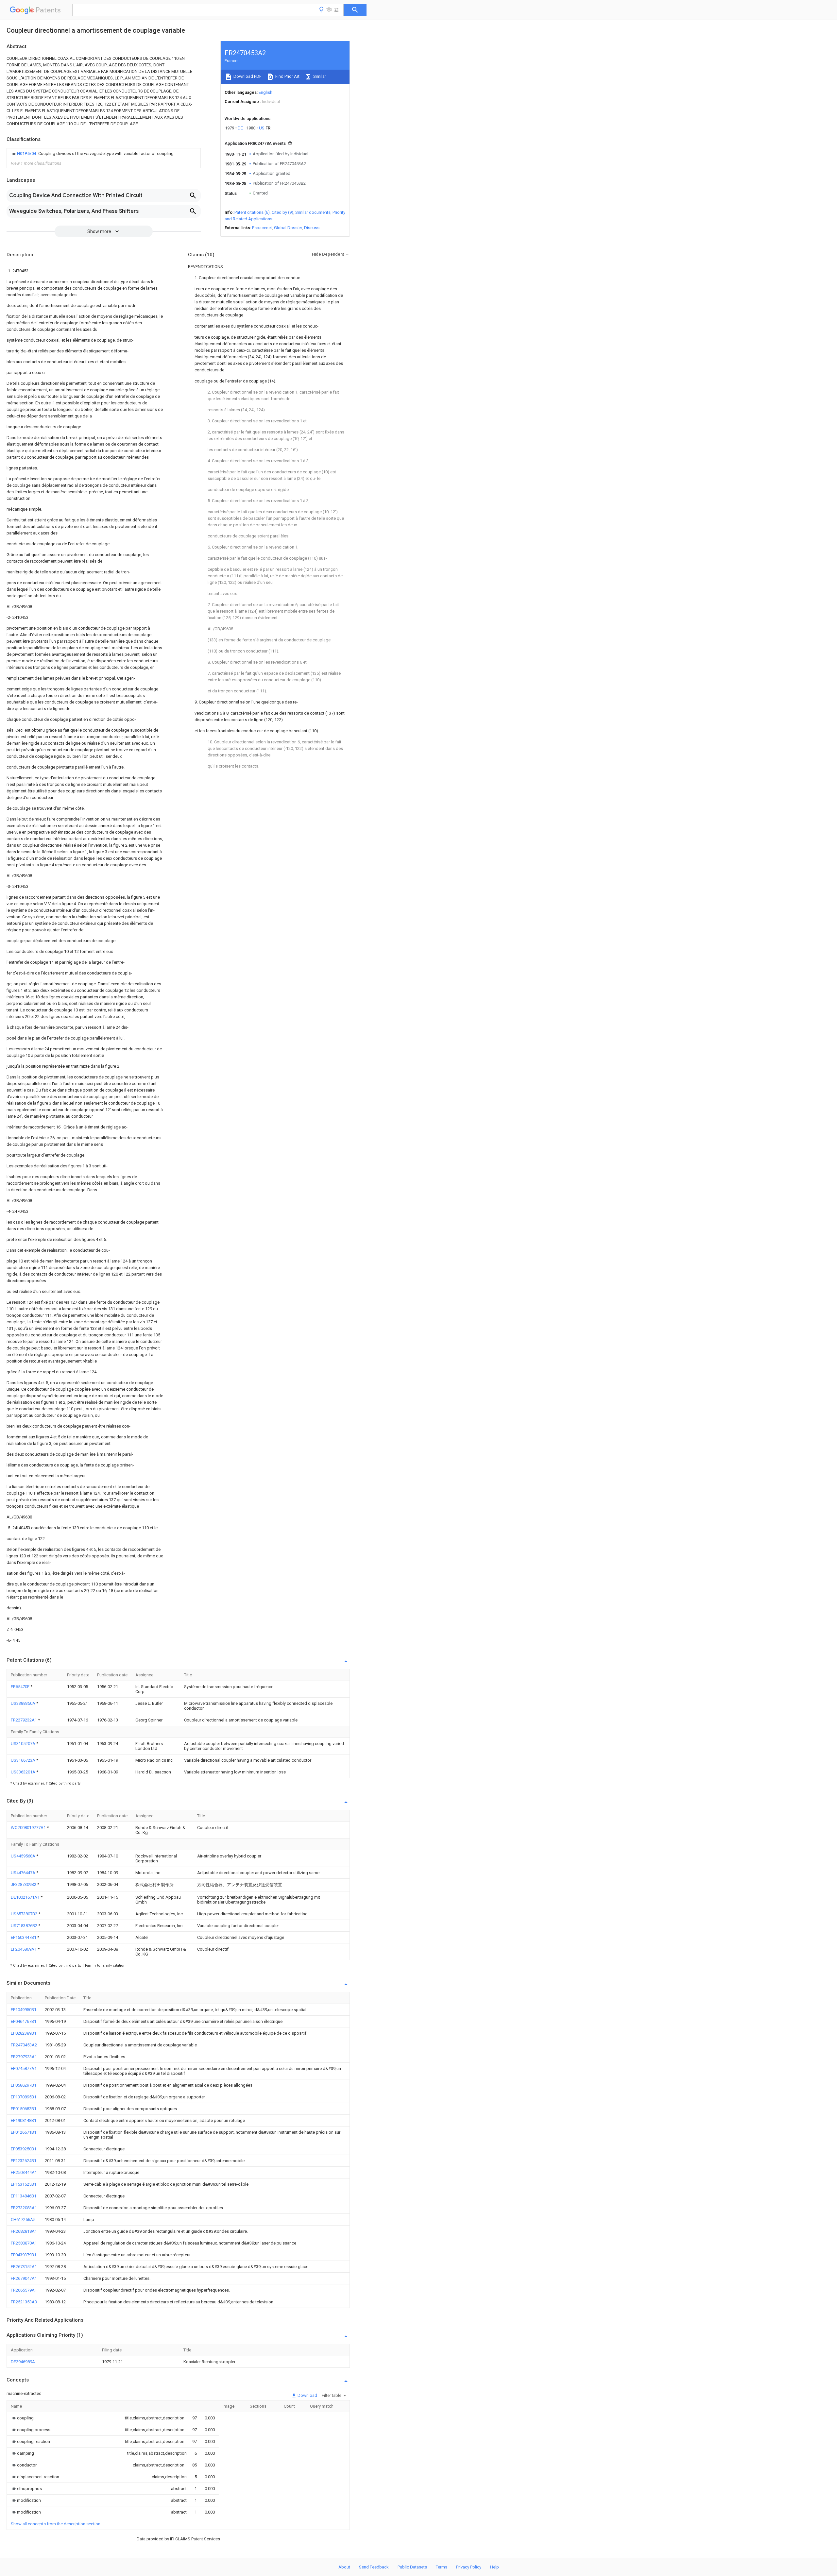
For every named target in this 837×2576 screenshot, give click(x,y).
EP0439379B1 (24, 2255)
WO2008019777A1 (29, 1828)
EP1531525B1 (24, 2184)
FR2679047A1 (24, 2278)
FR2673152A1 (24, 2267)
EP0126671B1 (24, 2132)
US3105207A (24, 1744)
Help (495, 2567)
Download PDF (247, 76)
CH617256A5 (23, 2220)
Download (307, 2395)
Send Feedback (374, 2567)
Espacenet (262, 228)
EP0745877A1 (24, 2068)
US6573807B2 (25, 1914)
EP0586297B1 (24, 2085)
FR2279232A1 (24, 1720)
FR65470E (21, 1687)
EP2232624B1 (24, 2161)
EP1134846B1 (24, 2196)
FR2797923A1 (24, 2057)
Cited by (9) (282, 212)
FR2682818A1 (24, 2231)
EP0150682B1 (24, 2109)
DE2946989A (23, 2362)
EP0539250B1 (24, 2149)
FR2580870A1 (24, 2243)
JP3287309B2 (24, 1884)
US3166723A (24, 1760)
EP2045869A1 (24, 1949)
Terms (442, 2567)
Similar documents (313, 212)
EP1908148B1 (24, 2120)
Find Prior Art (287, 76)
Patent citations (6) (252, 212)
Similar (319, 76)
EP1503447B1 (24, 1937)
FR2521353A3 (24, 2302)
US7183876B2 (25, 1926)
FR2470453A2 (24, 2045)
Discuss (312, 228)
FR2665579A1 (24, 2290)
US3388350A (24, 1703)
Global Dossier (288, 228)
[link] (92, 154)
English (265, 92)
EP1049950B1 (24, 2010)
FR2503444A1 (24, 2172)
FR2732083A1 (24, 2208)
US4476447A (24, 1873)
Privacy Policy (469, 2567)
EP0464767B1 (24, 2021)
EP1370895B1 (24, 2097)
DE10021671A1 (26, 1897)
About (344, 2567)
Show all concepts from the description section (56, 2524)
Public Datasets (412, 2567)
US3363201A (24, 1772)
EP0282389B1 (24, 2033)
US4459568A (24, 1856)
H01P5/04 (27, 153)
